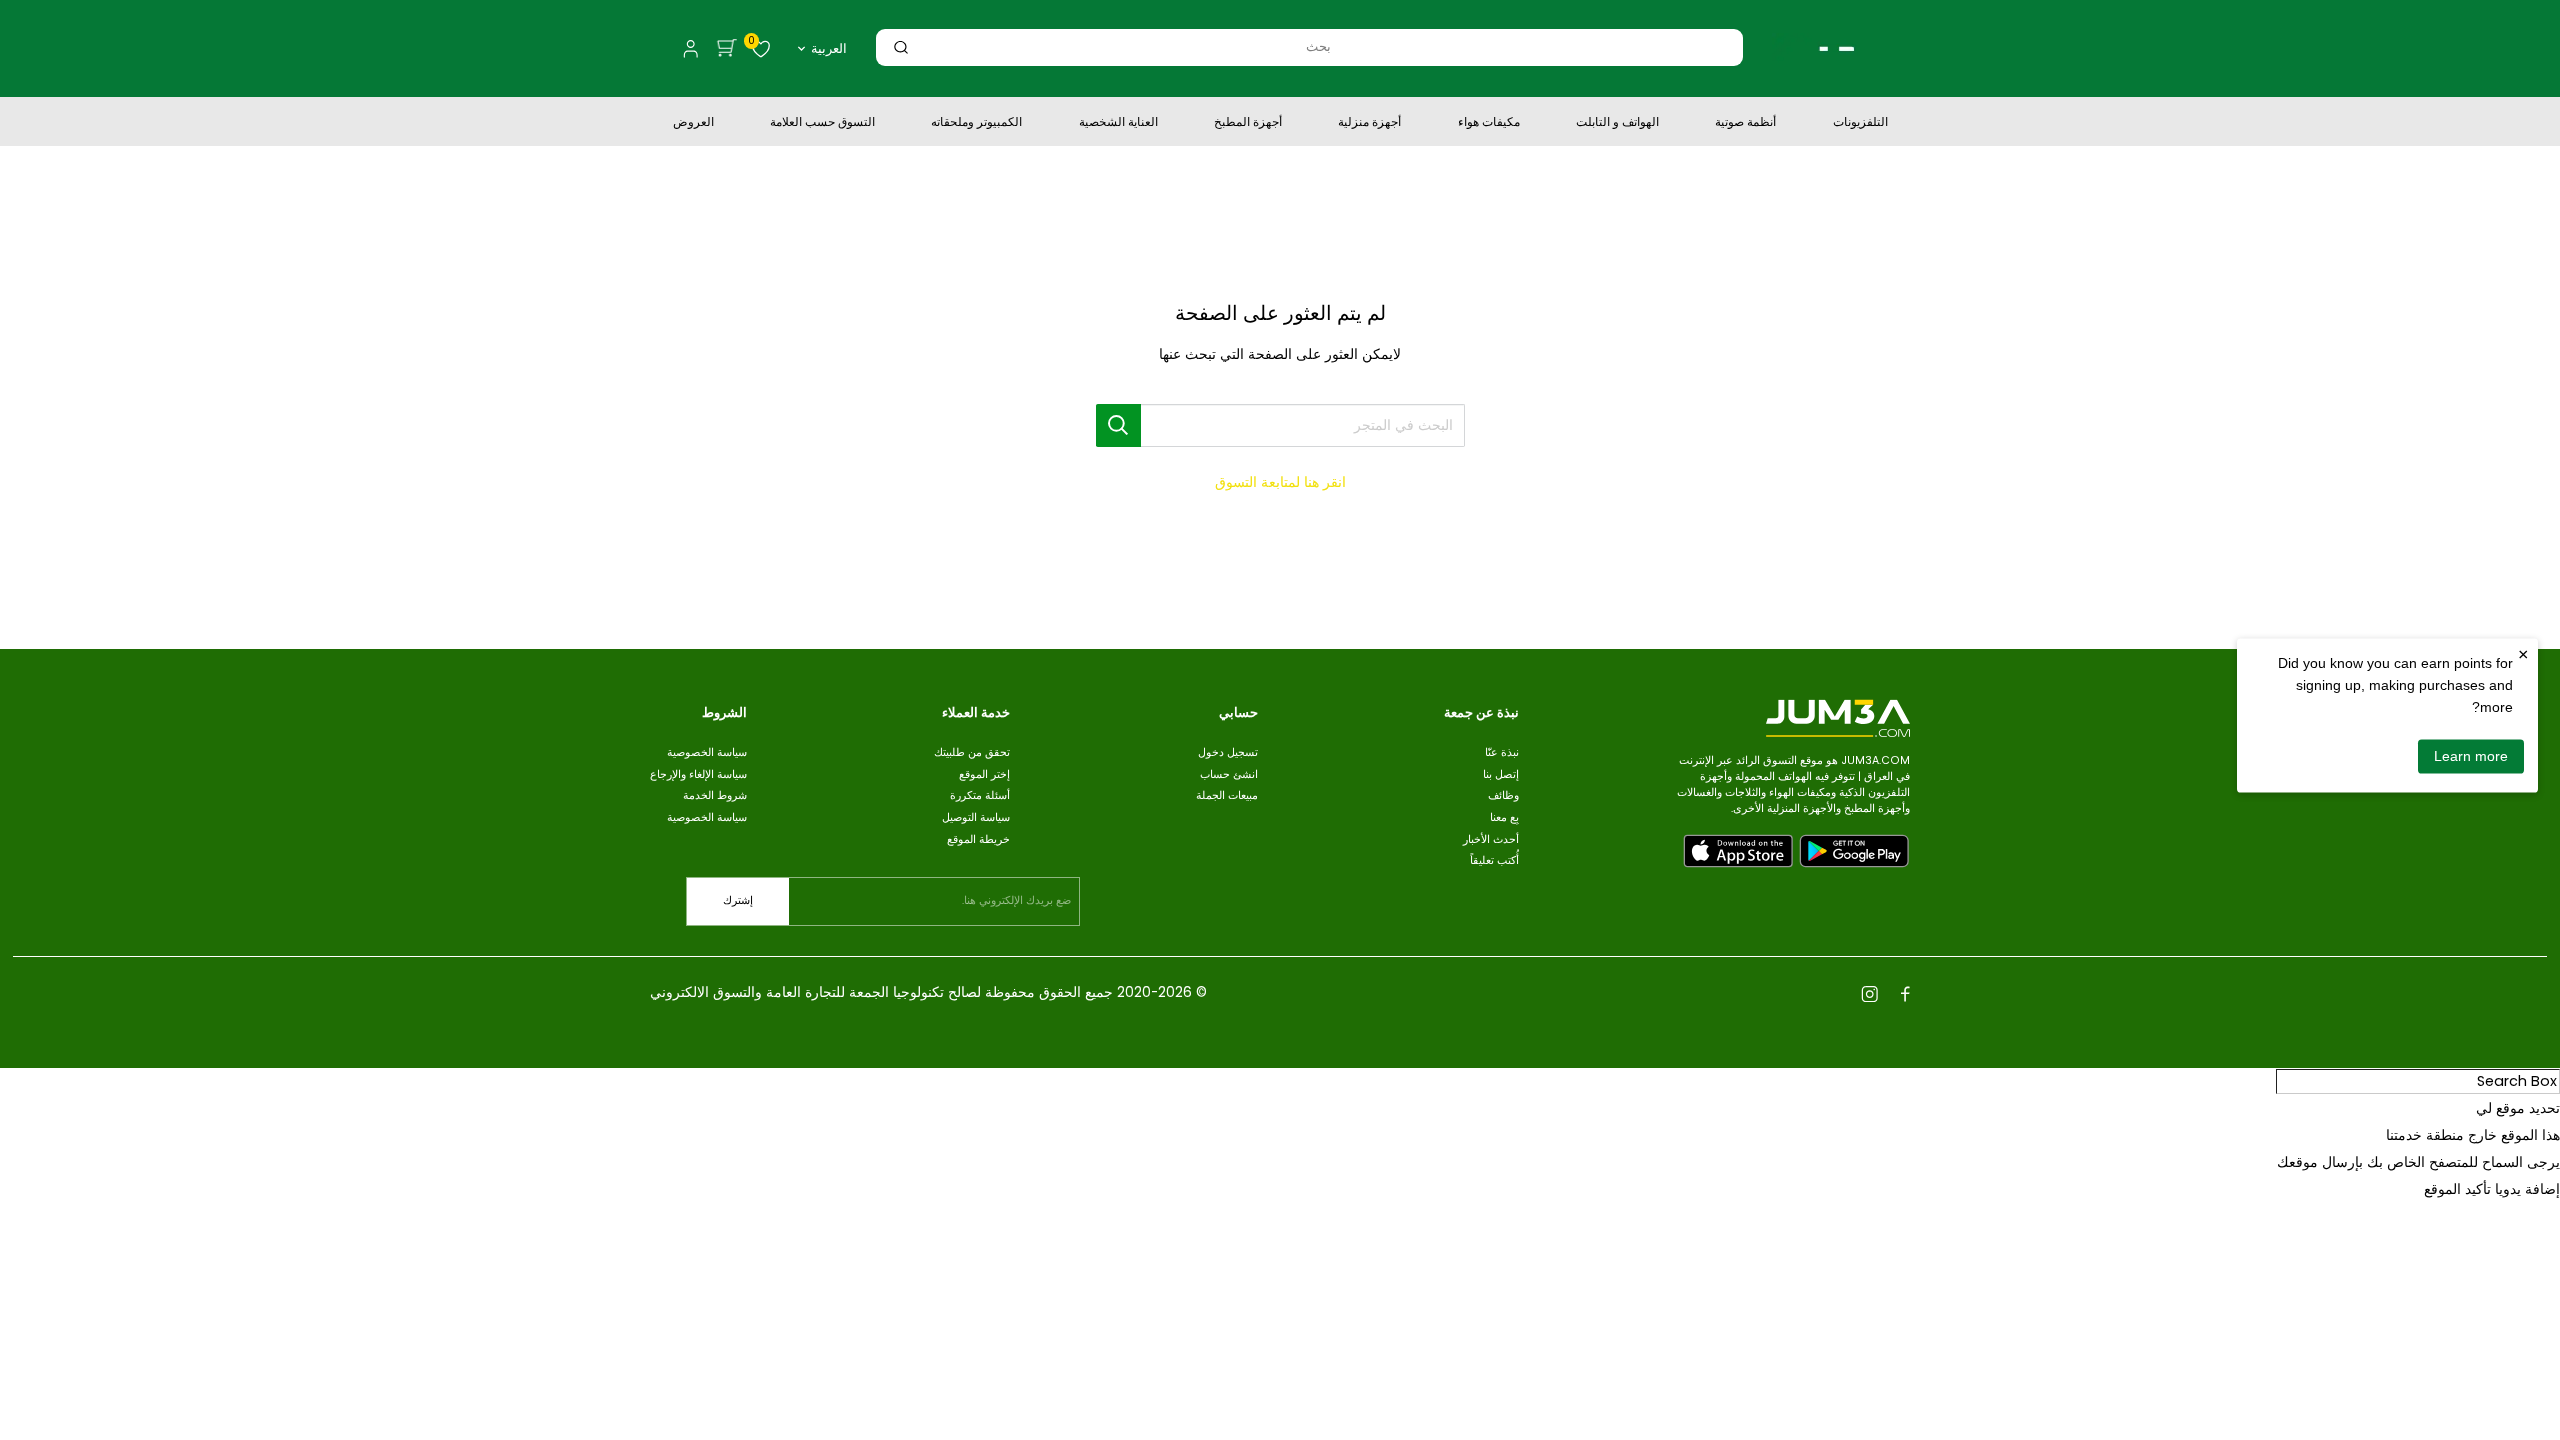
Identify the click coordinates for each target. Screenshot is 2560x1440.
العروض (693, 124)
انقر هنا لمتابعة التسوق (1280, 482)
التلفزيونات (1860, 124)
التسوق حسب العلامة (822, 124)
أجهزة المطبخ (1248, 124)
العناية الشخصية (1118, 124)
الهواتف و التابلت (1617, 124)
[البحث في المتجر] (1119, 425)
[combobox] (1318, 46)
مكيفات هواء (1489, 124)
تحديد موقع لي (2518, 1108)
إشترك (738, 900)
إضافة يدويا (2527, 1189)
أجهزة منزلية (1369, 124)
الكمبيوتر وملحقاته (976, 124)
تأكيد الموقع (2457, 1189)
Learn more (2471, 756)
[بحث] (901, 46)
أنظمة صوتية (1745, 124)
